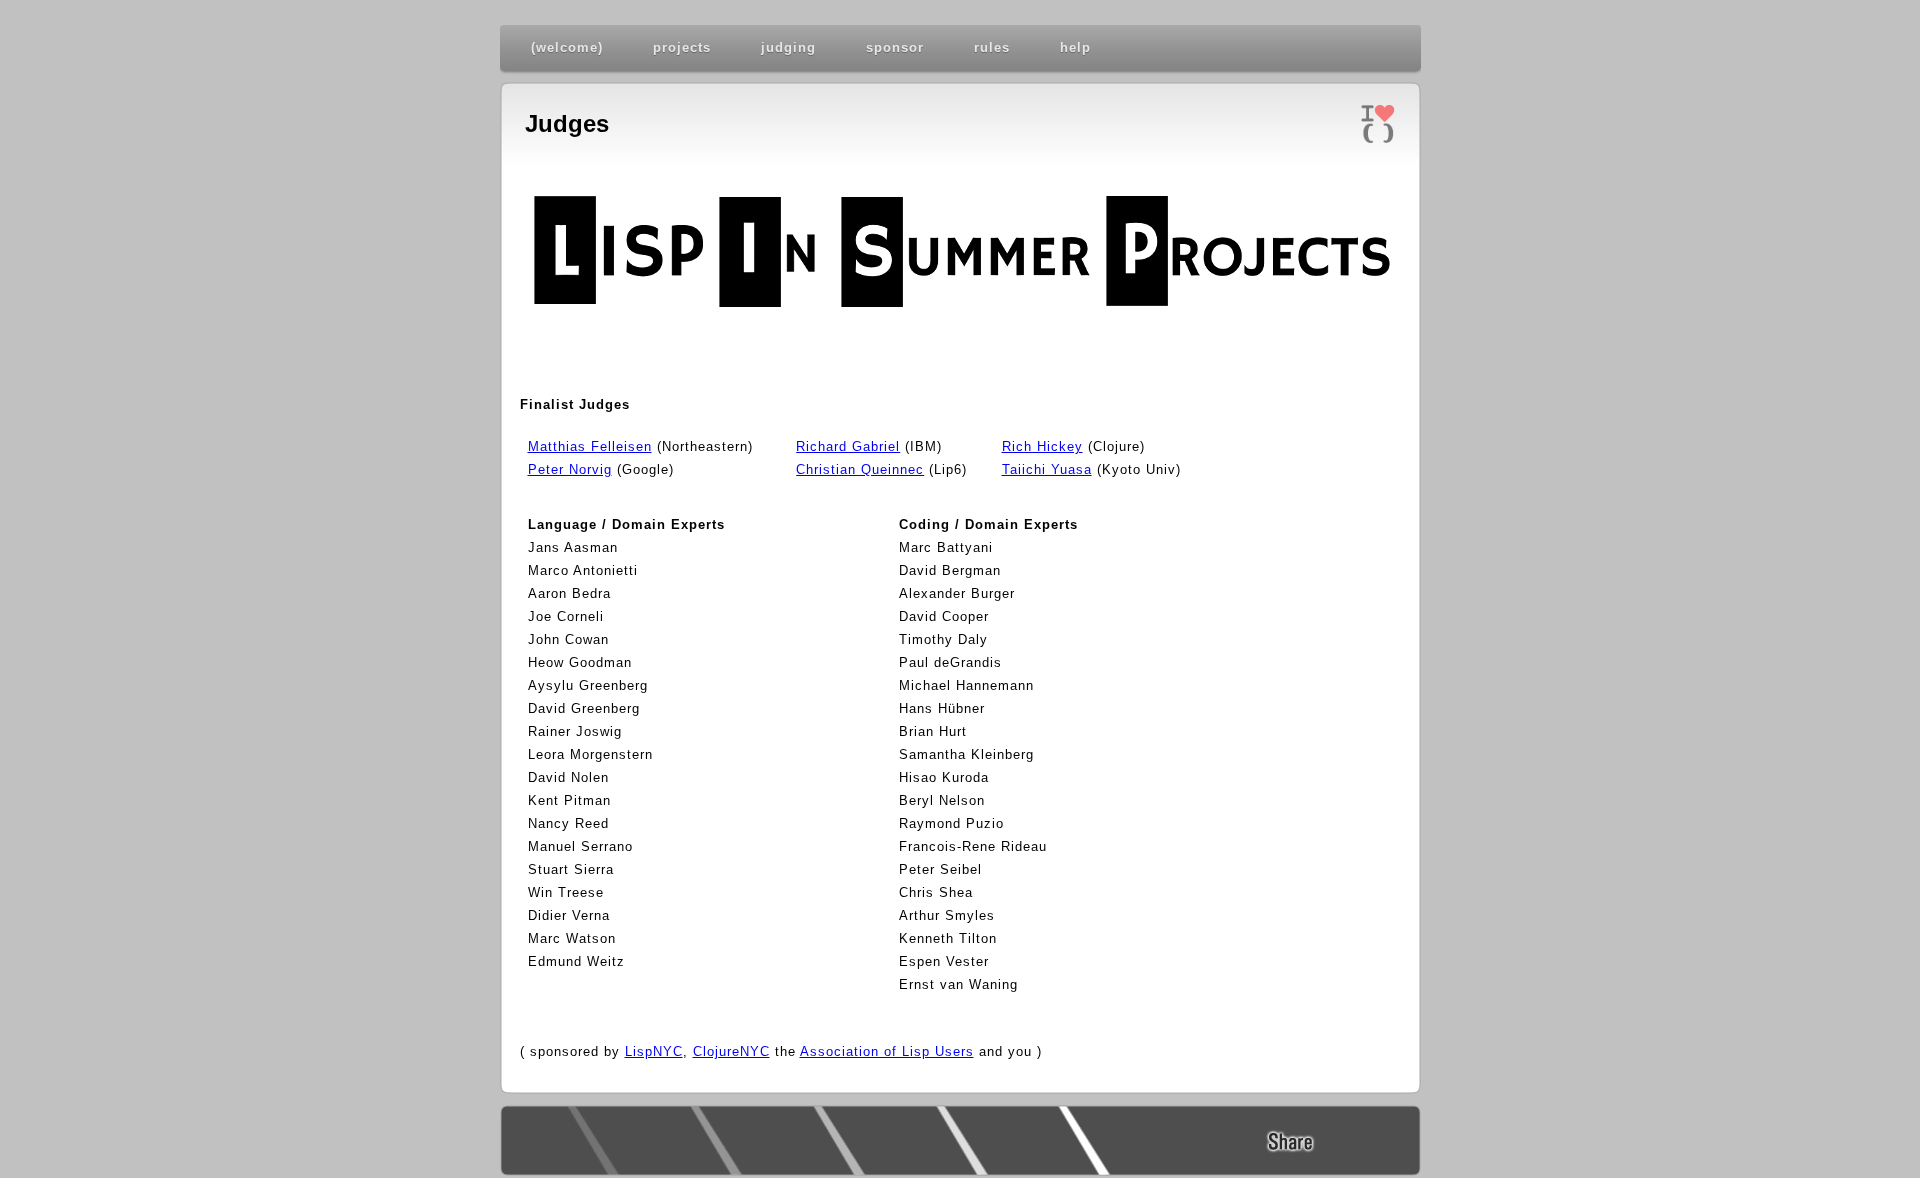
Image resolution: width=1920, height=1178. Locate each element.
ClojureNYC (731, 1051)
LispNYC (654, 1051)
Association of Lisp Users (887, 1051)
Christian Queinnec (860, 469)
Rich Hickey (1042, 446)
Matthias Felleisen (590, 446)
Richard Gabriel (848, 446)
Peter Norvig (570, 469)
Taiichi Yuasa (1047, 469)
